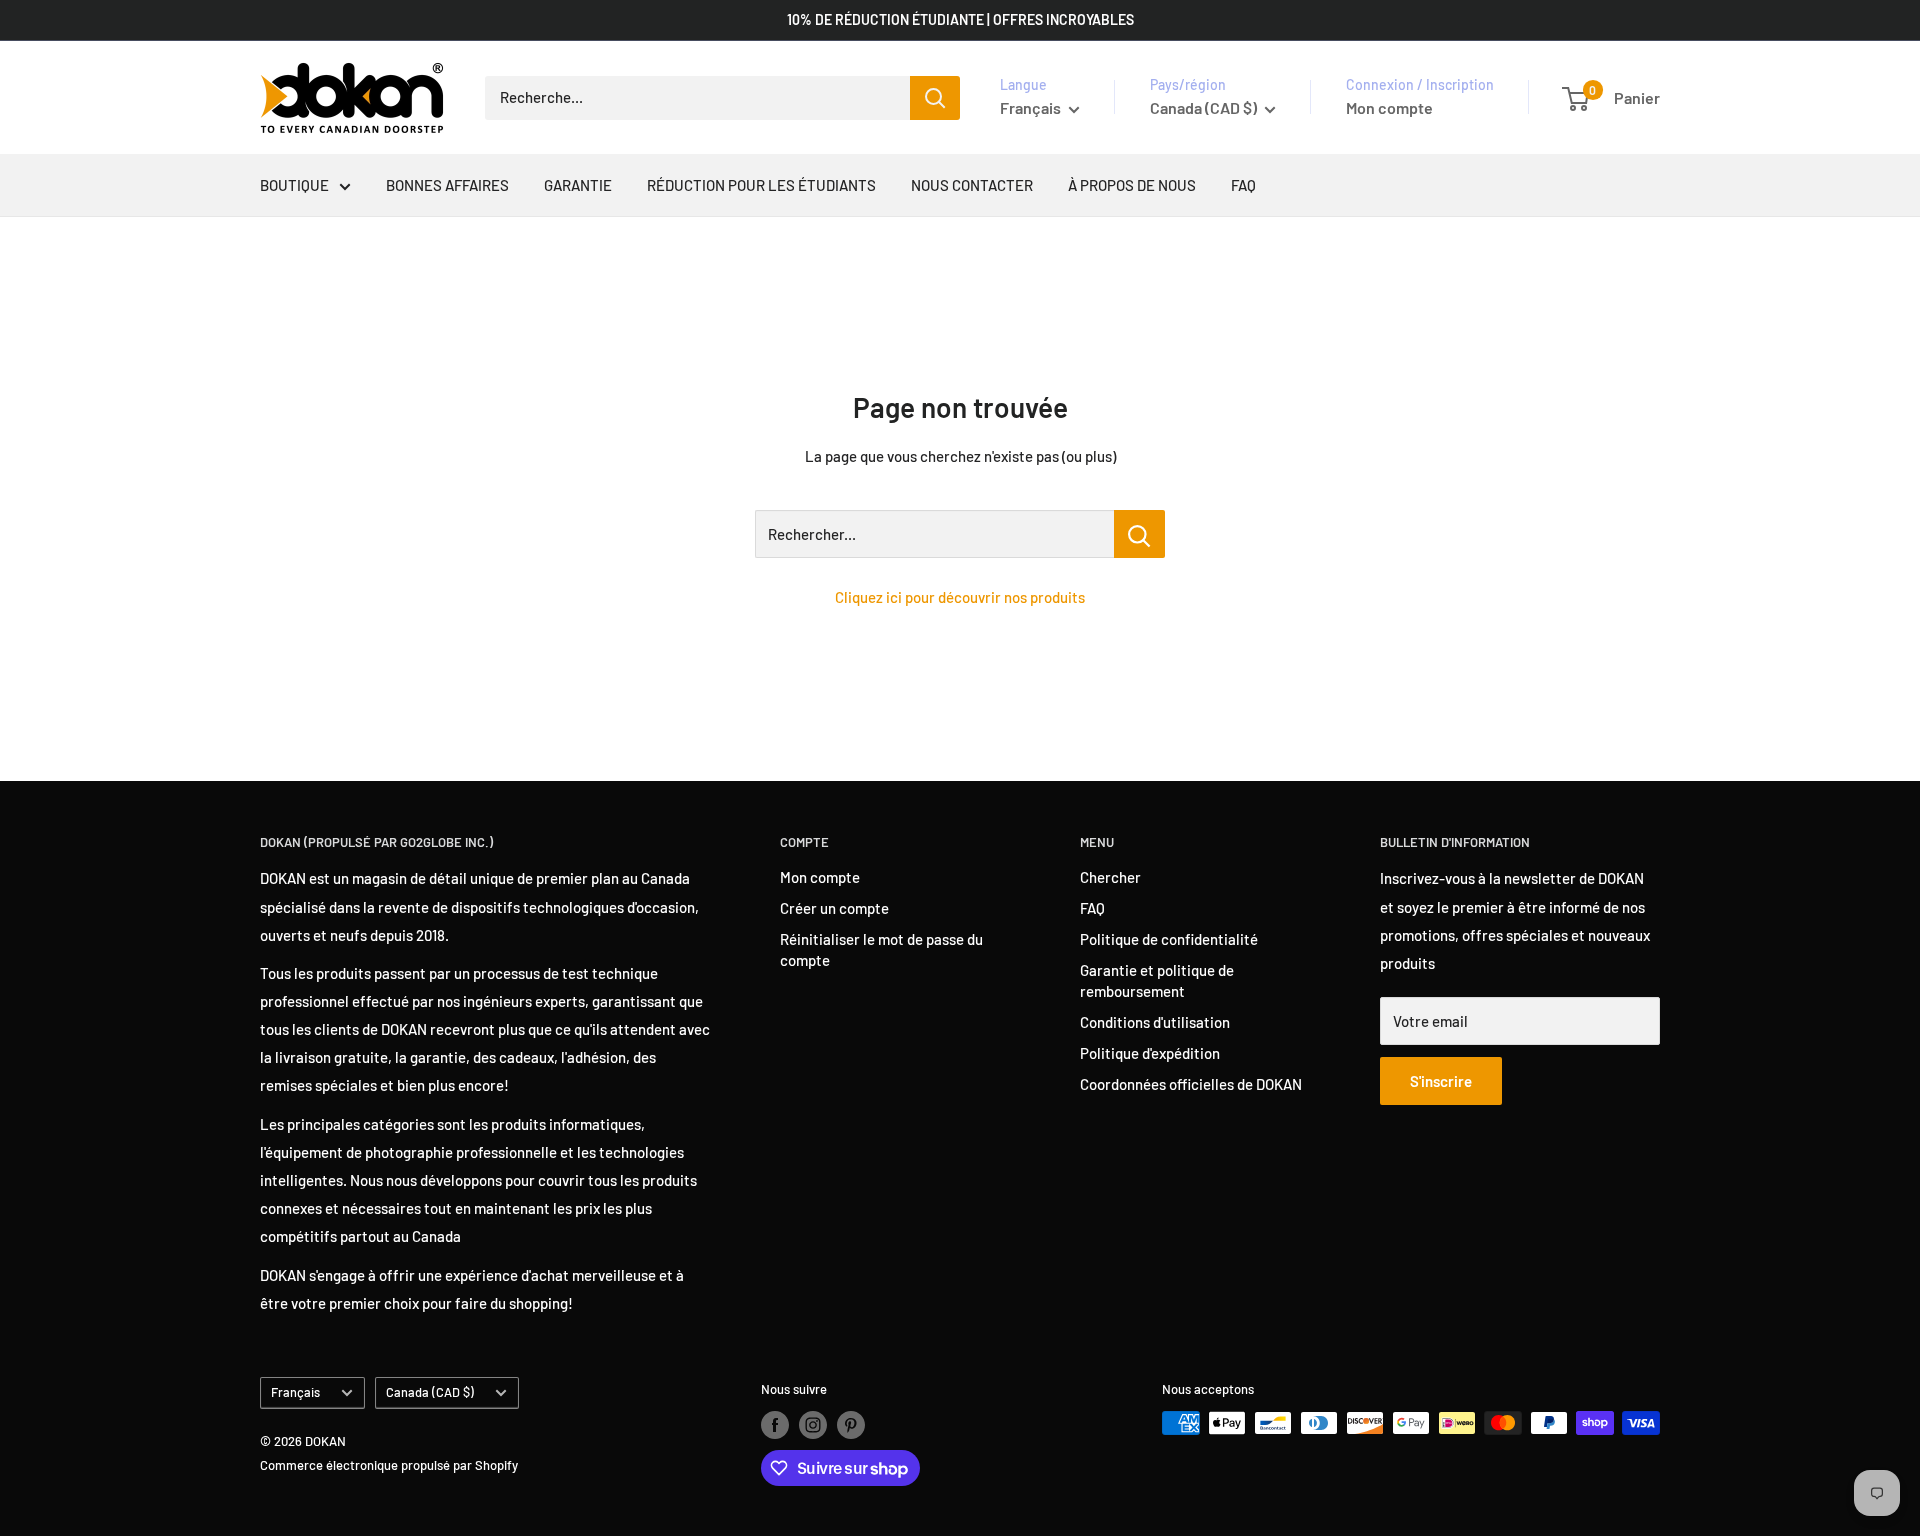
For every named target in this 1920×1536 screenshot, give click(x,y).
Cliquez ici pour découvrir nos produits (960, 597)
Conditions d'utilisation (1155, 1022)
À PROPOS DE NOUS (1132, 185)
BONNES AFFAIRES (447, 185)
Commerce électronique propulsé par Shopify (389, 1465)
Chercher (1110, 877)
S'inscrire (1441, 1081)
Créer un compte (834, 908)
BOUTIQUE (294, 185)
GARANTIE (578, 185)
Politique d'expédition (1150, 1053)
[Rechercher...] (1139, 534)
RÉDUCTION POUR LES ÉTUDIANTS (761, 185)
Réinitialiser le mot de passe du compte (881, 949)
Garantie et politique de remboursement (1157, 980)
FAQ (1243, 185)
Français (295, 1392)
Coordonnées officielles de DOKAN (1191, 1084)
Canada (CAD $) (430, 1392)
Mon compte (1389, 107)
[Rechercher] (935, 98)
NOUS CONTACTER (972, 185)
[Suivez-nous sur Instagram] (813, 1425)
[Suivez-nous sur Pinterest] (851, 1425)
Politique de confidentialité (1169, 939)
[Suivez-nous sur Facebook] (775, 1425)
